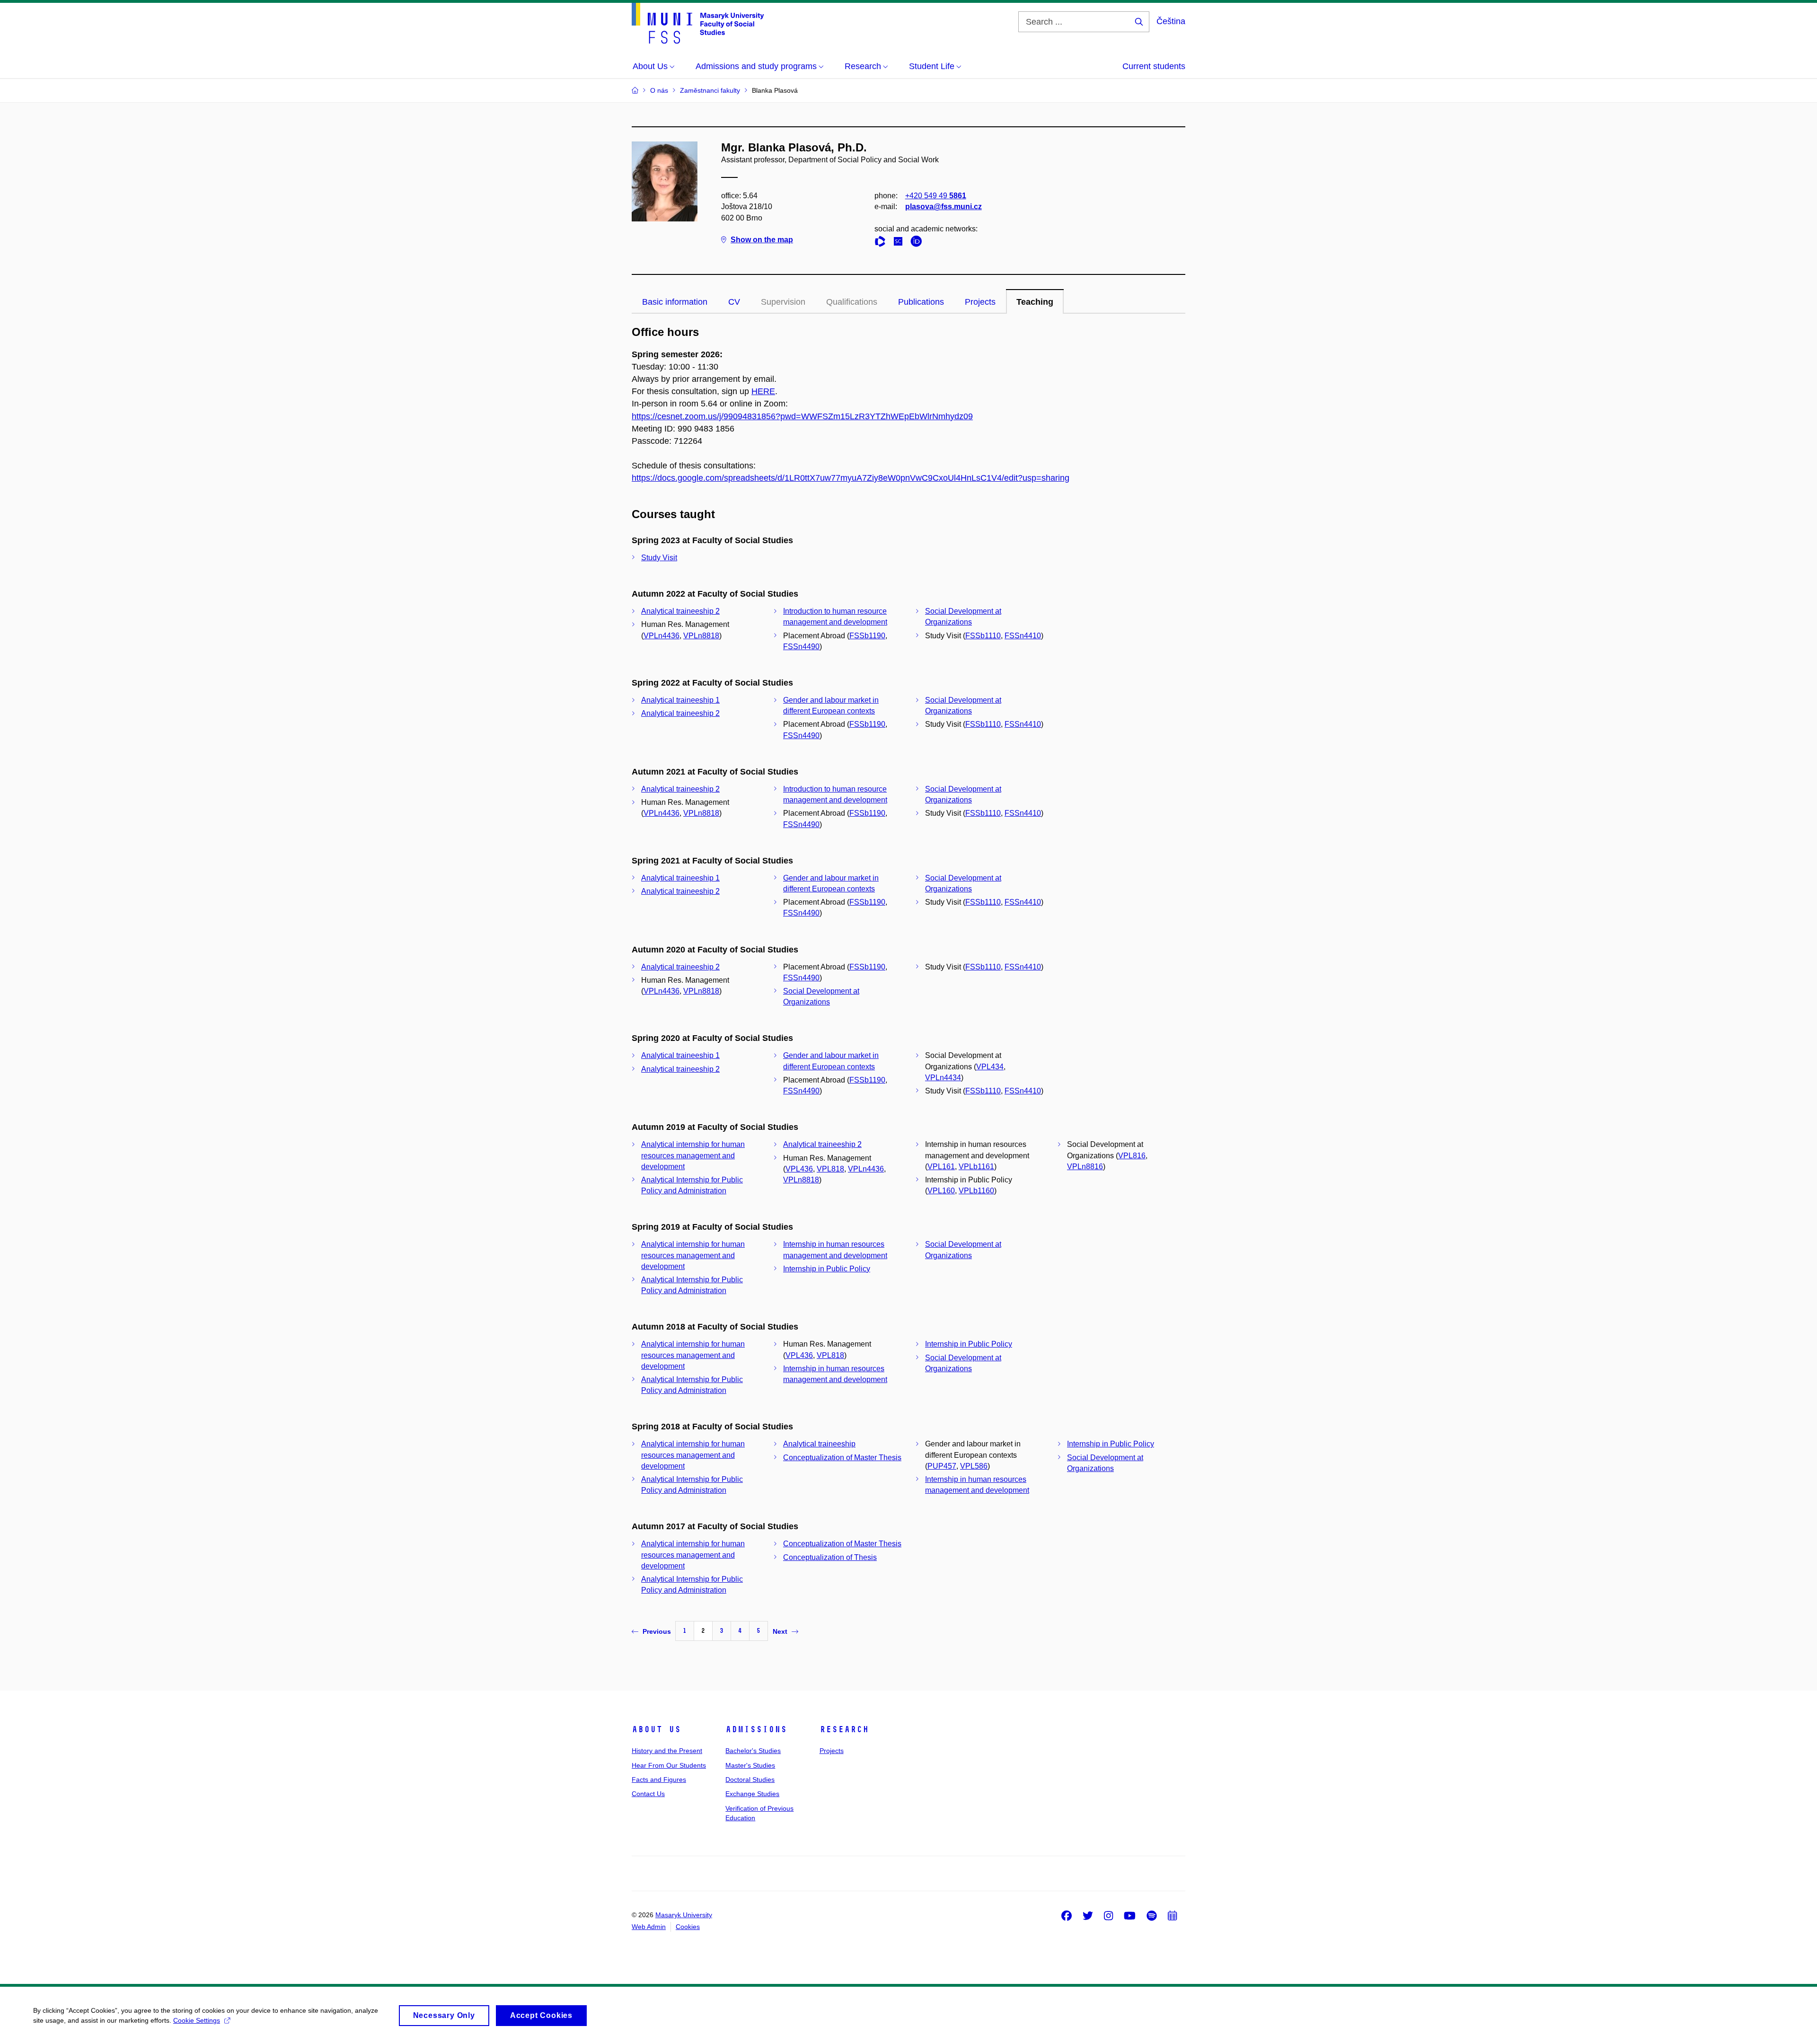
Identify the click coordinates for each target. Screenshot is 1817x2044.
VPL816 (1132, 1156)
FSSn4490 (801, 647)
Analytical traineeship (819, 1444)
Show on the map (762, 240)
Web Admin (649, 1927)
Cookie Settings (197, 2020)
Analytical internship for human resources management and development (693, 1155)
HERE (763, 391)
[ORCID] (918, 243)
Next (780, 1631)
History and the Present (667, 1751)
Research (844, 1729)
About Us (656, 1729)
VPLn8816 (1085, 1167)
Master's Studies (750, 1765)
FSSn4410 (1023, 636)
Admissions (756, 1729)
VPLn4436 (662, 636)
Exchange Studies (752, 1794)
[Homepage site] (698, 23)
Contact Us (648, 1794)
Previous (657, 1631)
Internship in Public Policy (827, 1269)
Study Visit (659, 558)
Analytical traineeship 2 (680, 611)
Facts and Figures (659, 1780)
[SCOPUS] (900, 243)
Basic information (675, 302)
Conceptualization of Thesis (830, 1557)
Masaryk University (684, 1915)
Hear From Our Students (669, 1765)
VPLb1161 (976, 1167)
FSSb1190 (867, 636)
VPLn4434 (943, 1078)
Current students (1154, 66)
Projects (980, 302)
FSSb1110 (983, 636)
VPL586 (974, 1466)
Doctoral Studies (750, 1780)
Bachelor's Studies (753, 1751)
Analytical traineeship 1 (680, 700)
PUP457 (942, 1466)
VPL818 (830, 1169)
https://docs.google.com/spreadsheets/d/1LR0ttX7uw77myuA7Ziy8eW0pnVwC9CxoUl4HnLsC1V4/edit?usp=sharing (851, 478)
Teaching (1035, 302)
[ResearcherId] (882, 243)
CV (734, 302)
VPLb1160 (976, 1191)
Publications (921, 302)
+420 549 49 (936, 196)
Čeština (1171, 21)
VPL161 (941, 1167)
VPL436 (799, 1169)
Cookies (688, 1927)
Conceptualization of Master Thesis (842, 1458)
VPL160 (941, 1191)
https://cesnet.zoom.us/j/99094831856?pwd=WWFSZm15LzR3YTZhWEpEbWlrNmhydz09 (802, 416)
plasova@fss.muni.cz (944, 207)
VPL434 (990, 1067)
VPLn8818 (701, 636)
